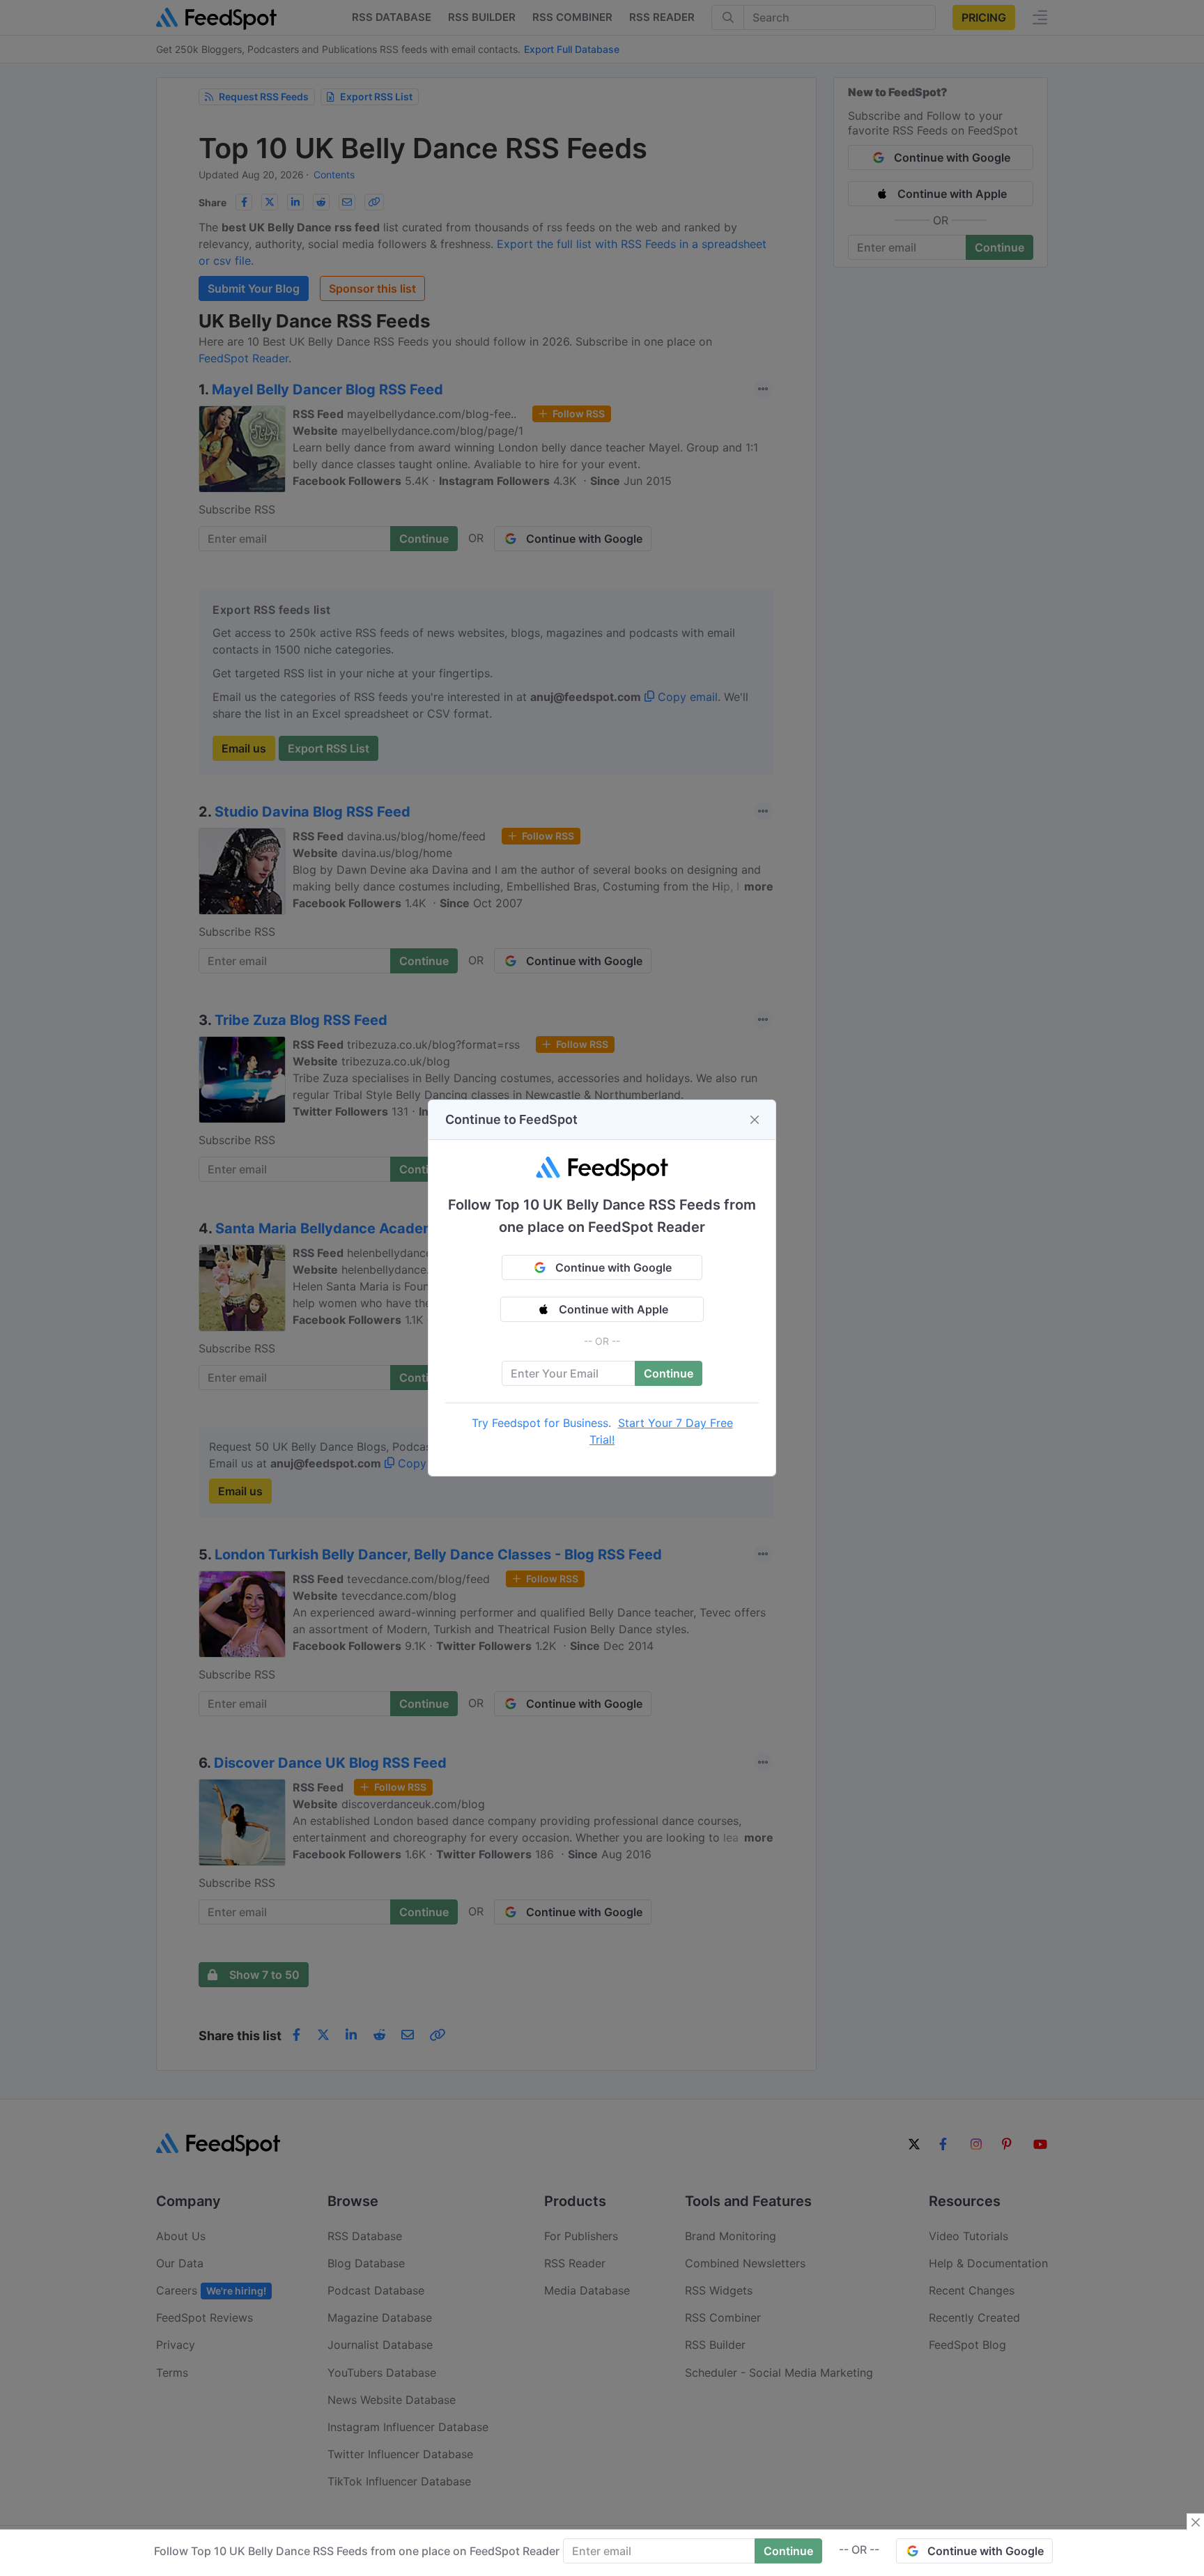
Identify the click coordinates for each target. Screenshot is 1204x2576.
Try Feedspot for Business (540, 1423)
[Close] (755, 1120)
